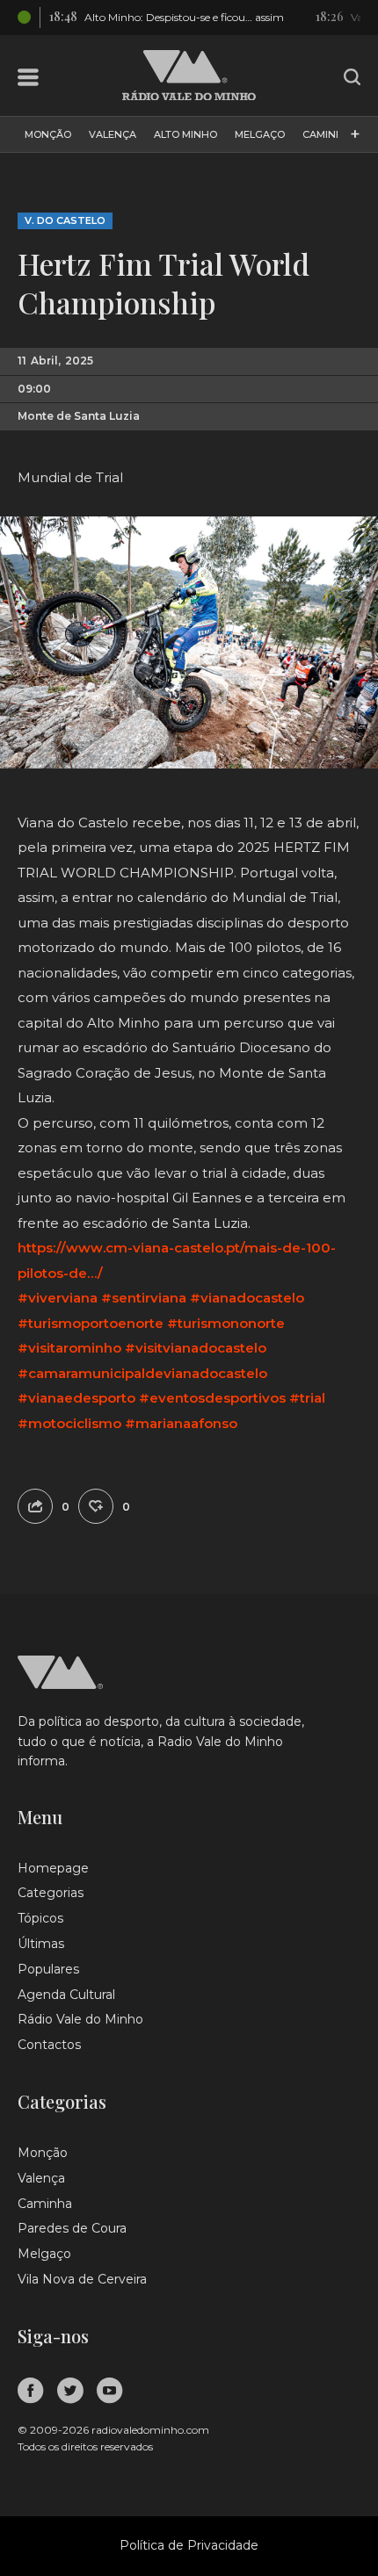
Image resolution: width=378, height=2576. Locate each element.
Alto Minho (185, 134)
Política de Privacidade (189, 2545)
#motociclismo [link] (69, 1423)
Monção (48, 134)
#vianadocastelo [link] (247, 1298)
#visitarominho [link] (69, 1348)
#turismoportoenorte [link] (91, 1323)
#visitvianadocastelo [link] (196, 1348)
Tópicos (40, 1918)
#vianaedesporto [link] (76, 1398)
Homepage (53, 1868)
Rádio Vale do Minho (80, 2019)
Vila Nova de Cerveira (82, 2279)
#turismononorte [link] (226, 1323)
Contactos (49, 2045)
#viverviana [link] (58, 1298)
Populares (48, 1969)
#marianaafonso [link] (181, 1423)
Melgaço (260, 134)
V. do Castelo (65, 220)
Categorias (51, 1893)
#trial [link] (307, 1398)
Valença (113, 134)
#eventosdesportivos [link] (212, 1398)
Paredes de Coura (72, 2228)
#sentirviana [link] (144, 1298)
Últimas (41, 1944)
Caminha (327, 134)
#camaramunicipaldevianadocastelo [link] (142, 1373)
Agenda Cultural (66, 1995)
